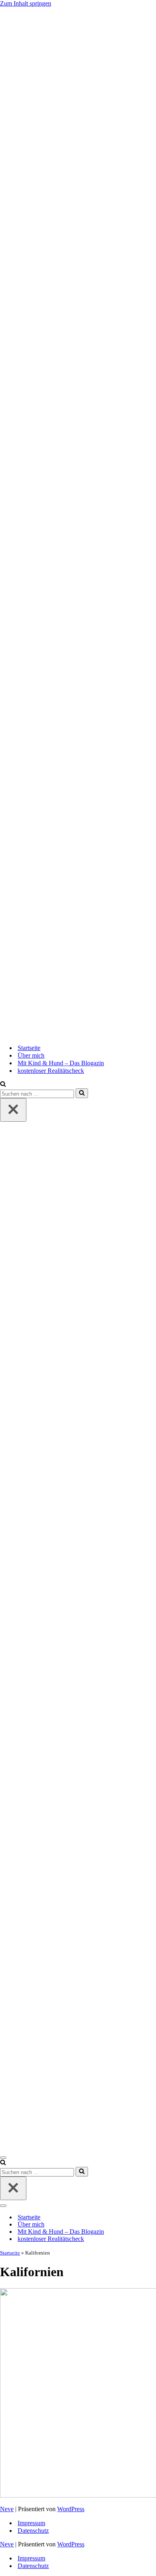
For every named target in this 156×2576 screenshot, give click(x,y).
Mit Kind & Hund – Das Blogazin (61, 1063)
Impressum (31, 2523)
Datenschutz (33, 2531)
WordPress (71, 2509)
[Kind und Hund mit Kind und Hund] (78, 522)
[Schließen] (13, 1110)
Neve (7, 2509)
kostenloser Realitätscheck (51, 1071)
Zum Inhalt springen (26, 3)
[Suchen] (3, 1085)
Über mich (31, 1055)
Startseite (29, 1048)
